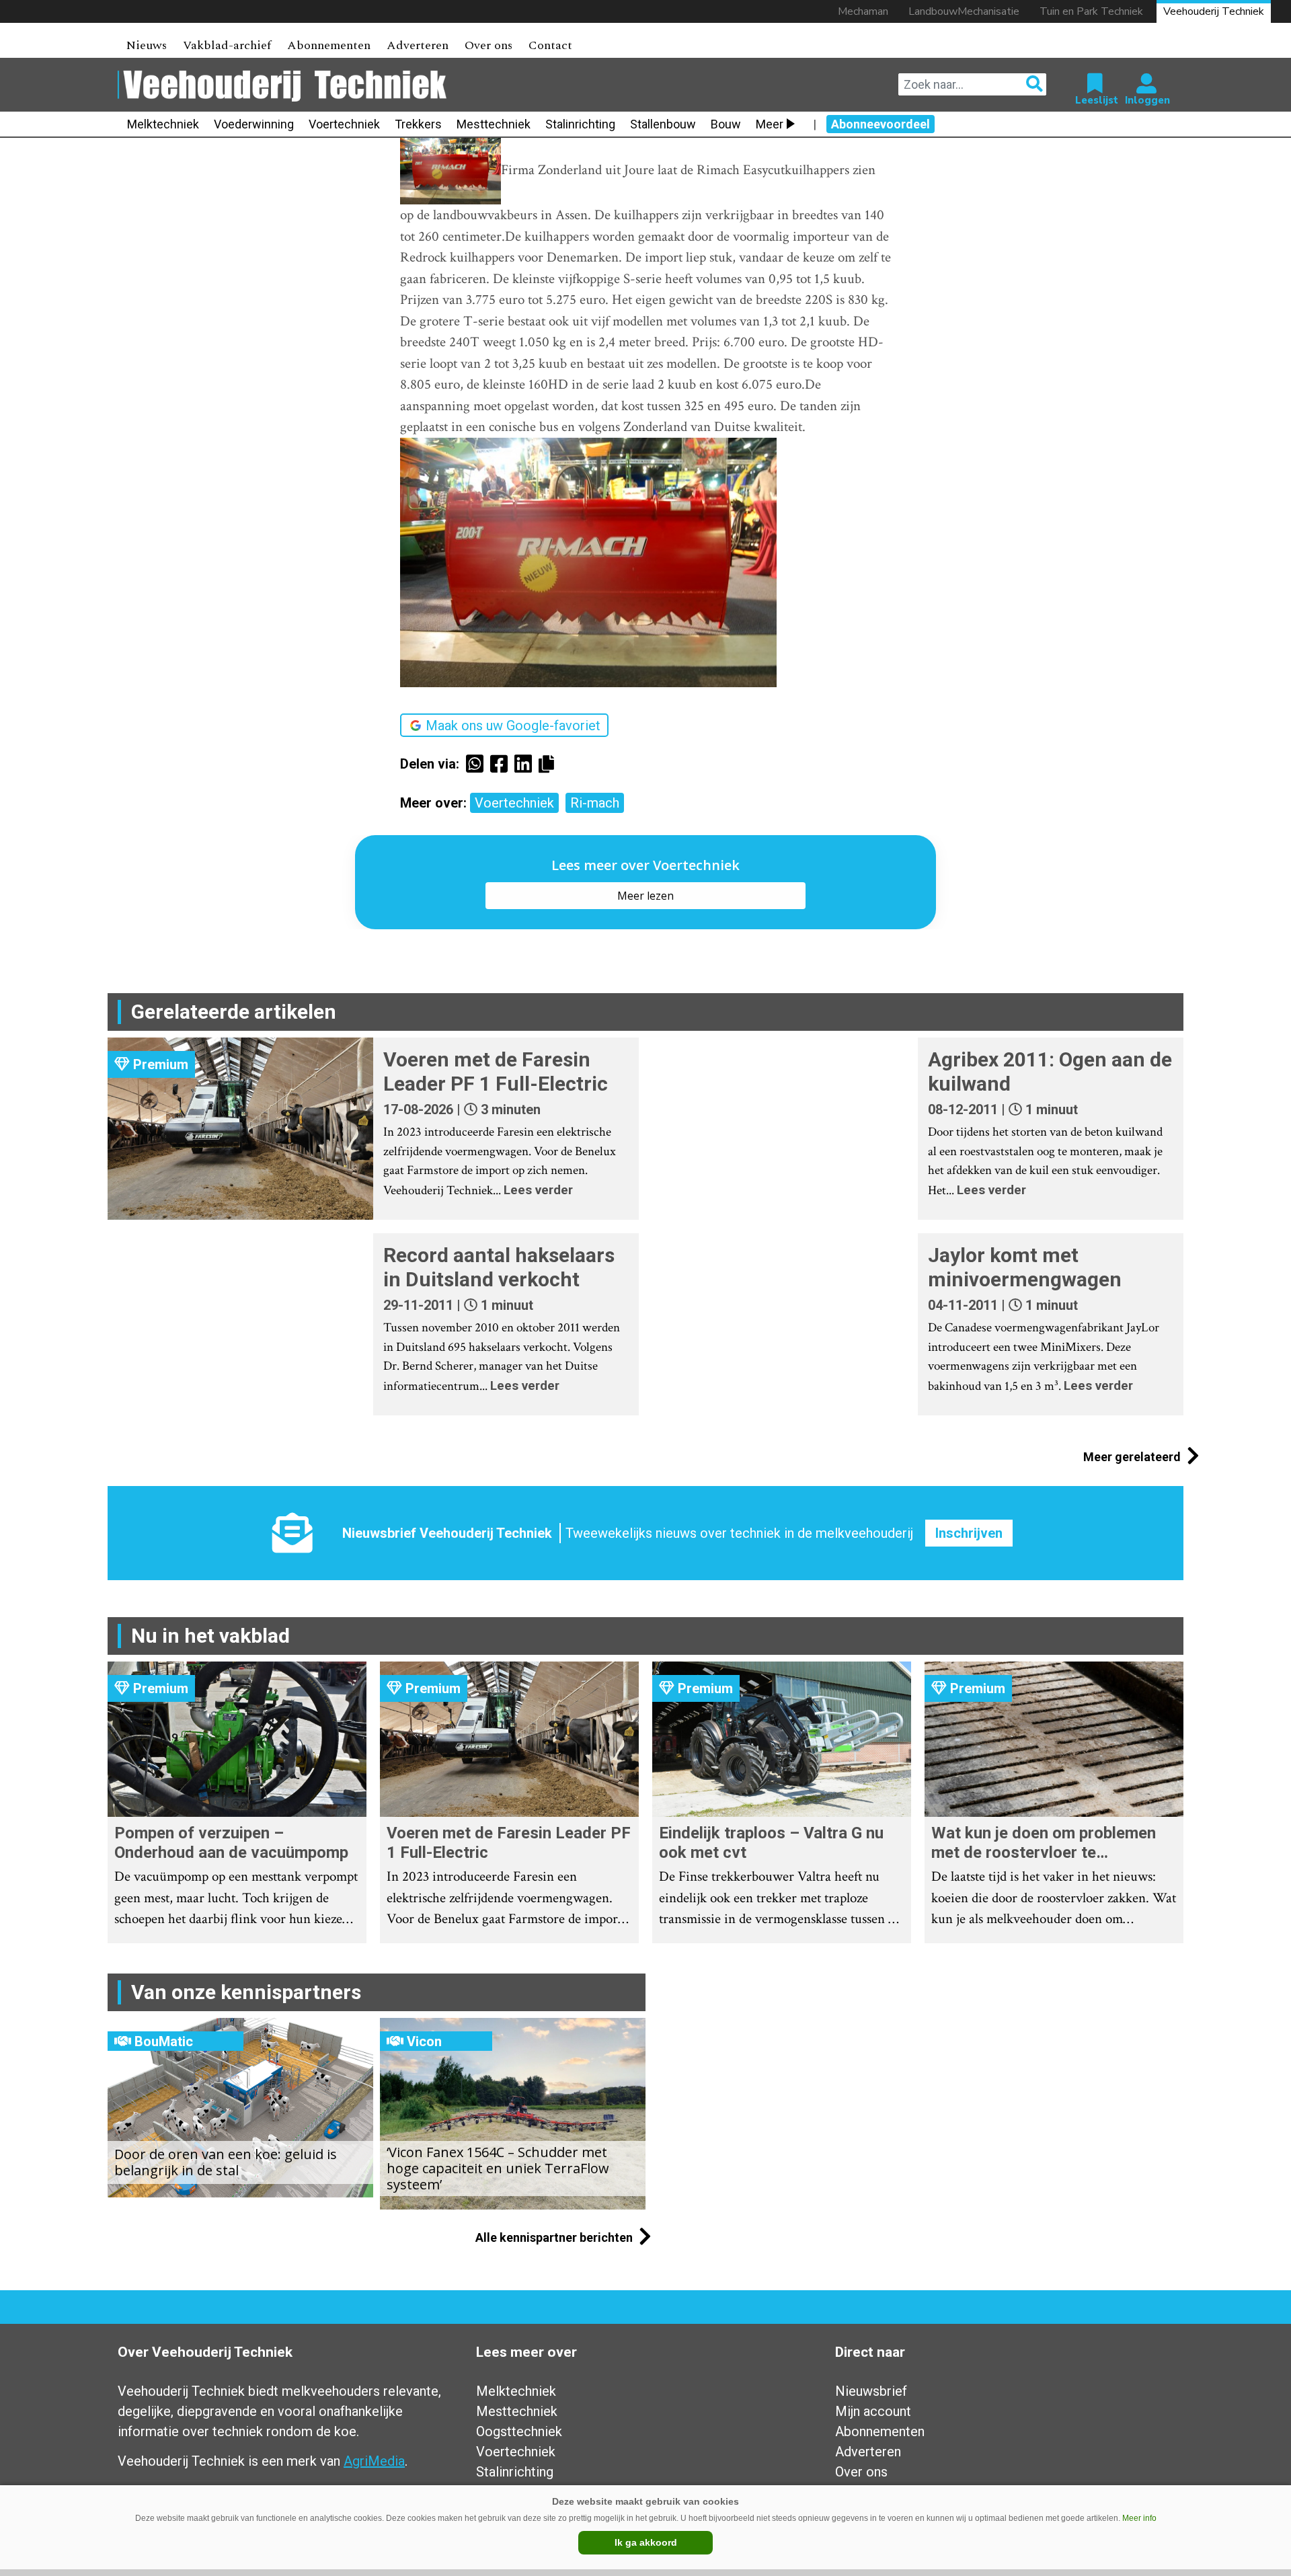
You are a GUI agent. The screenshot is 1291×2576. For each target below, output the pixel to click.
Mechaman (863, 11)
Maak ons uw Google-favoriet (513, 726)
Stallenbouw (663, 124)
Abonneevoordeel (881, 124)
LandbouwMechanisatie (964, 11)
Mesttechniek (494, 124)
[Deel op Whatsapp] (478, 764)
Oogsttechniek (519, 2431)
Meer (770, 124)
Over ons (488, 45)
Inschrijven (969, 1533)
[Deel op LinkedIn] (526, 764)
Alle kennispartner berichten (555, 2237)
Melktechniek (163, 124)
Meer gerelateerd (1133, 1457)
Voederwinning (254, 124)
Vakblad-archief (227, 45)
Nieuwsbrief (871, 2391)
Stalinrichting (580, 124)
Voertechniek (344, 124)
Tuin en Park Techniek (1091, 11)
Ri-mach (595, 803)
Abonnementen (329, 45)
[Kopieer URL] (550, 763)
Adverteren (418, 45)
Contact (550, 45)
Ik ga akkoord (646, 2542)
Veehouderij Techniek (1214, 11)
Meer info (1139, 2518)
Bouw (726, 124)
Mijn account (873, 2411)
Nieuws (146, 45)
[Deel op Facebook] (502, 764)
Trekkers (418, 124)
